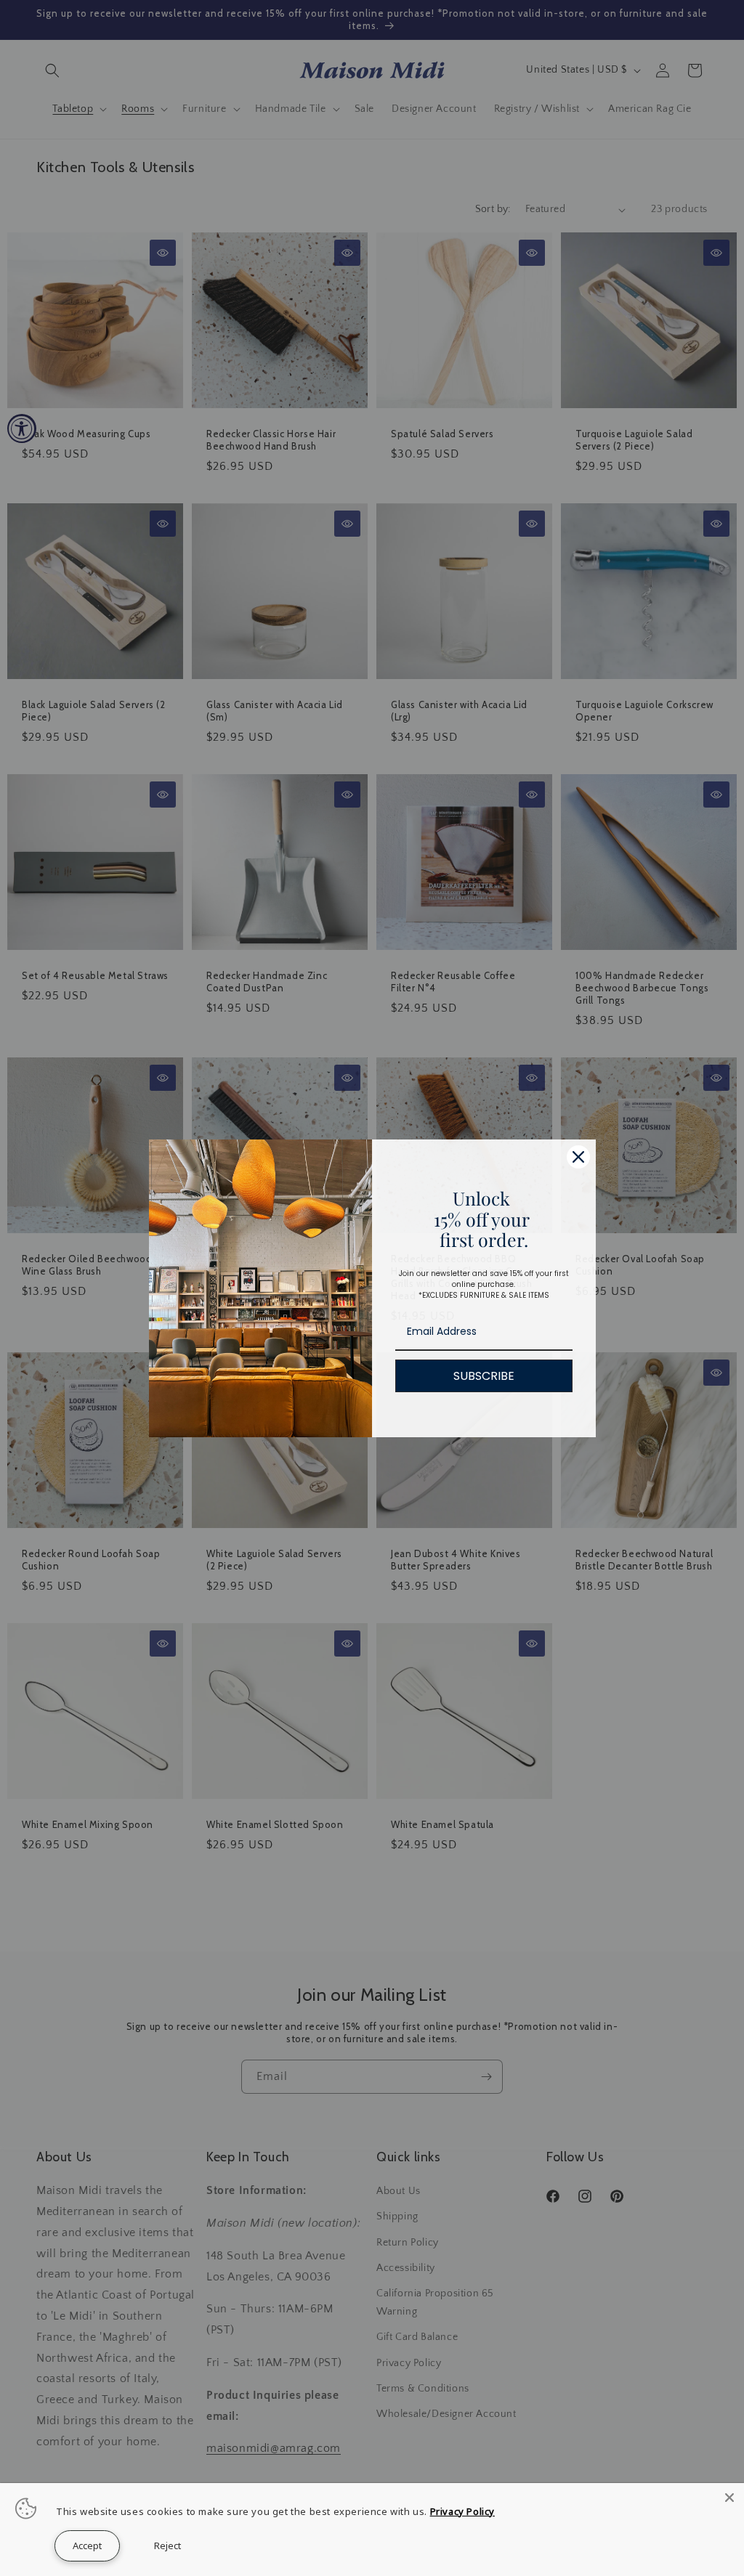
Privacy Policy (462, 2511)
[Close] (578, 1157)
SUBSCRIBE (484, 1376)
